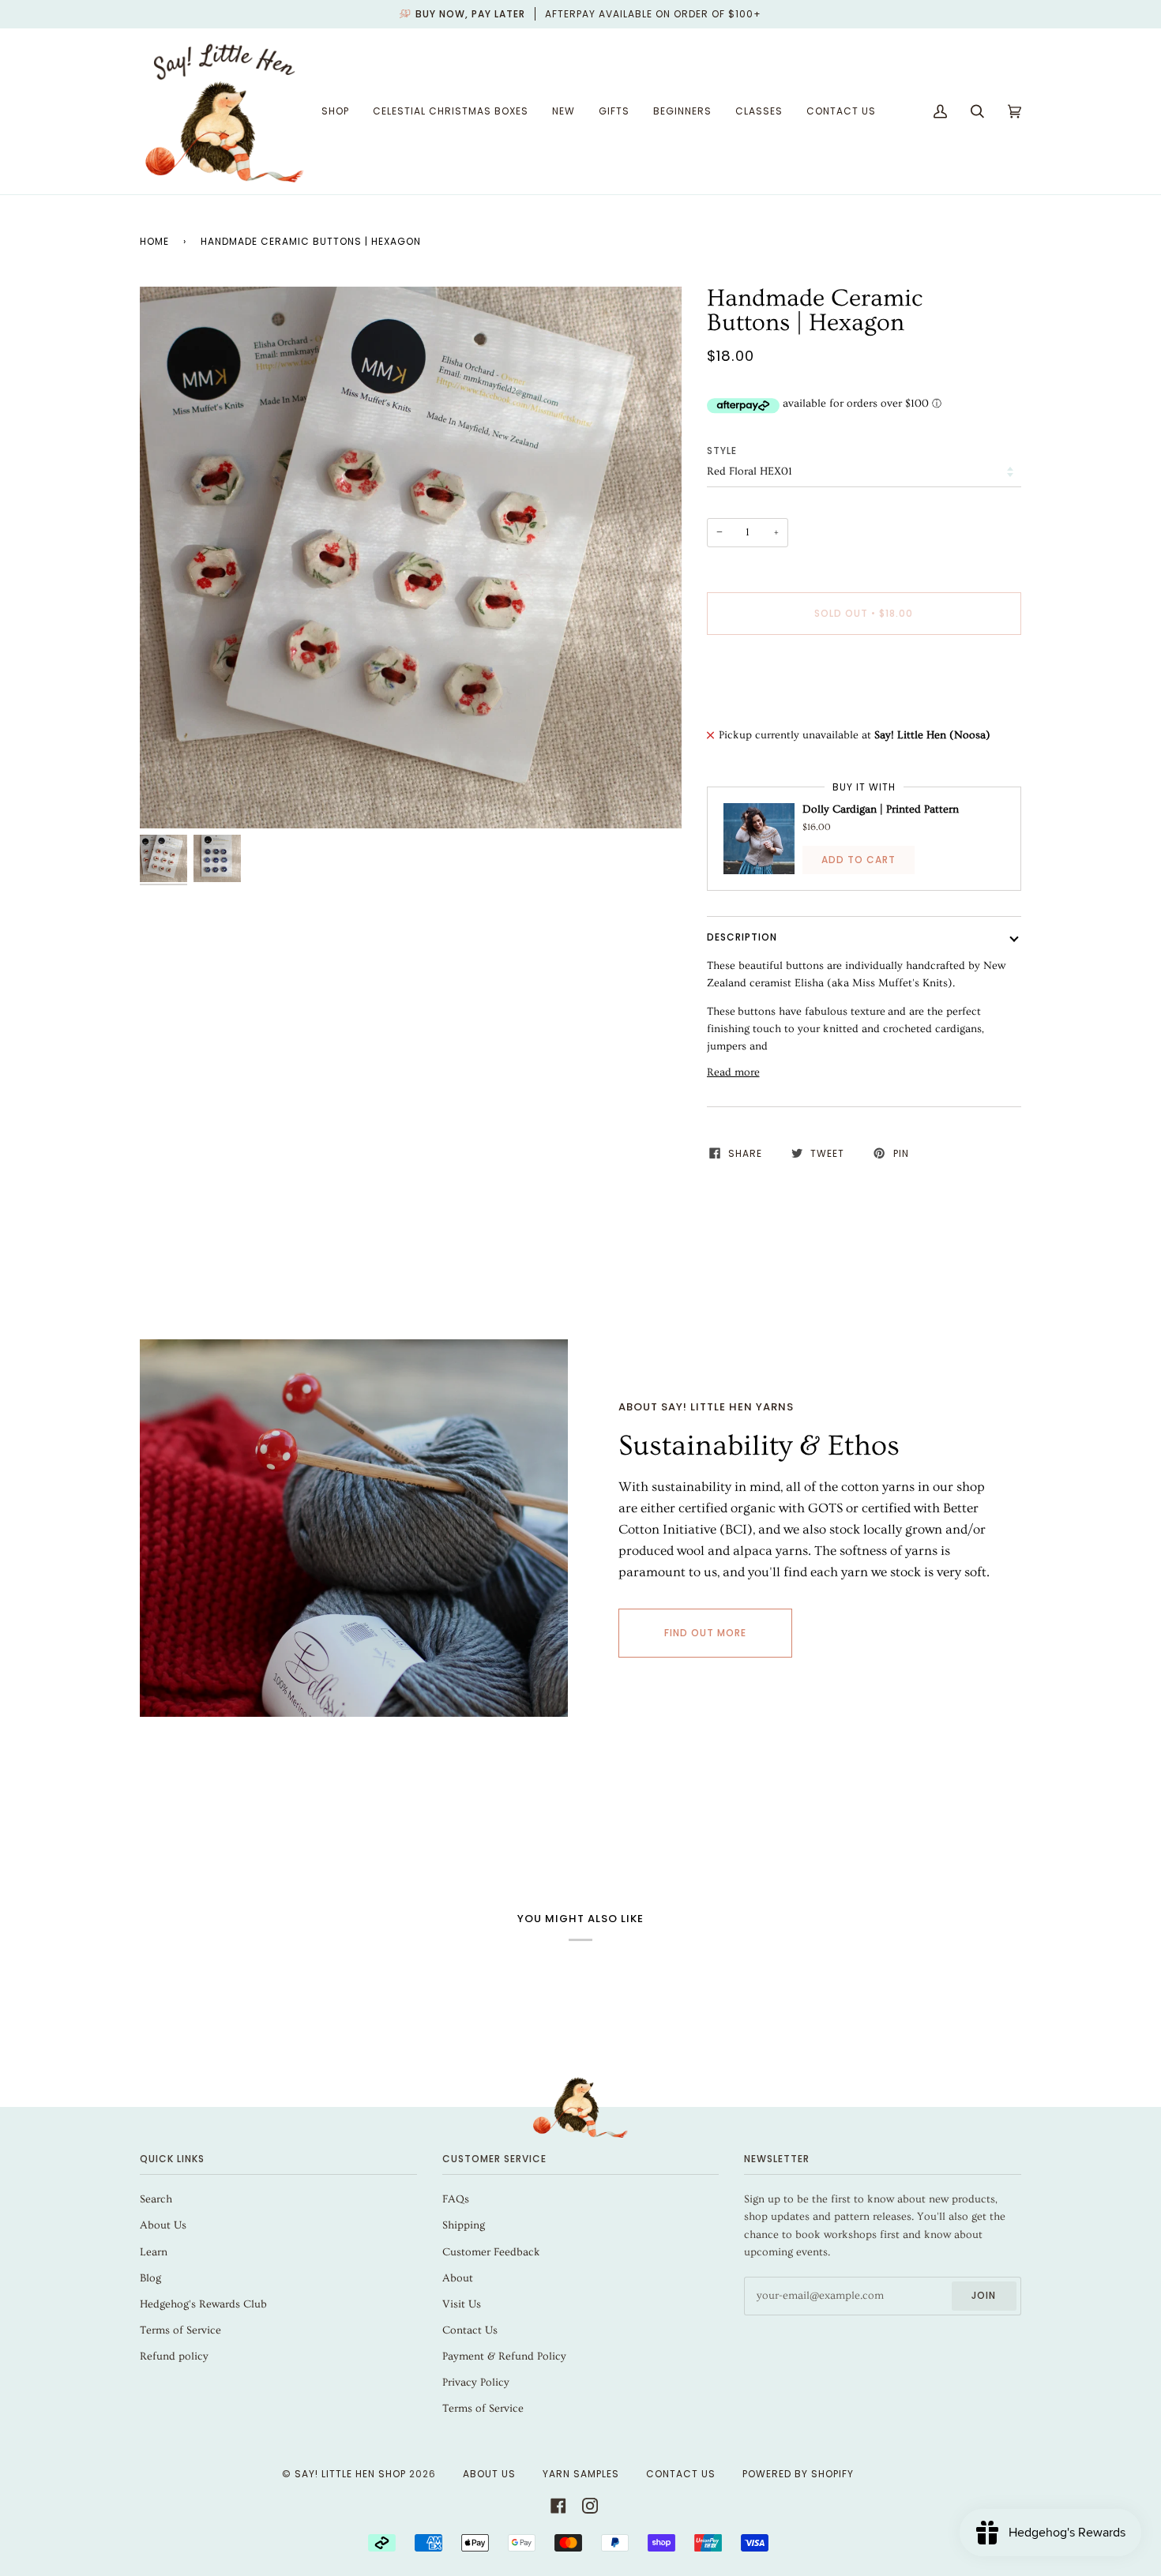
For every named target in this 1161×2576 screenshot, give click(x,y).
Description (742, 937)
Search (156, 2199)
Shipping (464, 2225)
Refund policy (174, 2356)
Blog (150, 2278)
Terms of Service (180, 2330)
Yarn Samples (581, 2474)
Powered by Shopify (798, 2474)
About (458, 2278)
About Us (163, 2225)
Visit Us (462, 2304)
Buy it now (864, 680)
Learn (154, 2252)
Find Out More (705, 1633)
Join (984, 2295)
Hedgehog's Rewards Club (203, 2304)
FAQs (456, 2199)
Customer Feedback (491, 2252)
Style (722, 451)
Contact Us (470, 2330)
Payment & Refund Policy (504, 2356)
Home (154, 241)
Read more (733, 1072)
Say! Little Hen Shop (350, 2474)
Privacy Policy (476, 2383)
